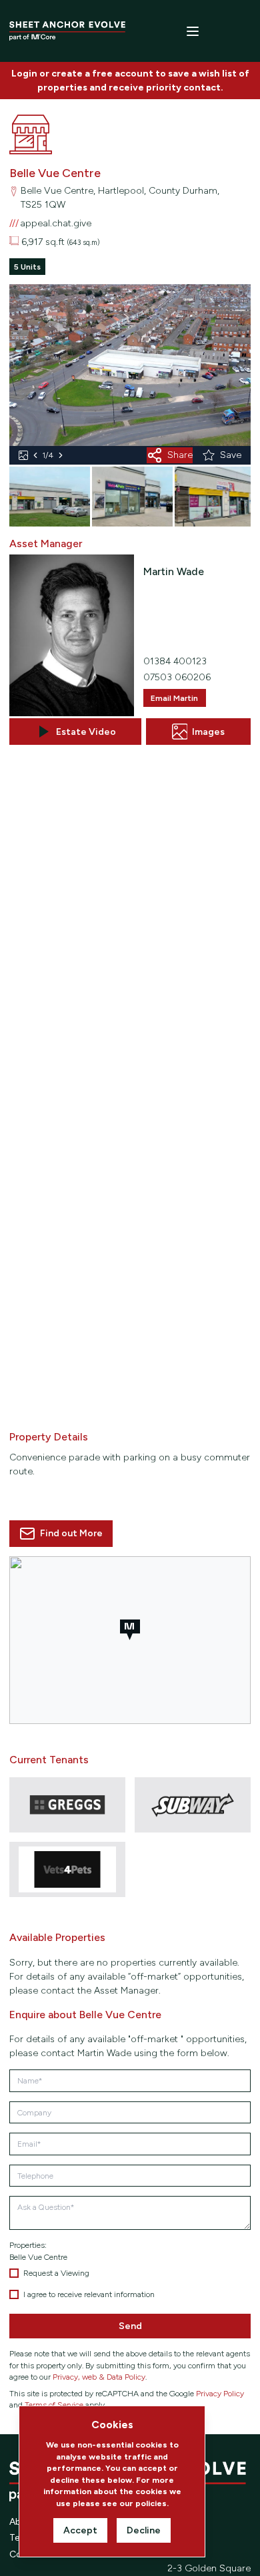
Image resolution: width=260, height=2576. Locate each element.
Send (130, 2326)
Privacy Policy (220, 2393)
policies (151, 2503)
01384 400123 (175, 661)
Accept (80, 2530)
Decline (144, 2530)
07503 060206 (177, 677)
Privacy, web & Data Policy (99, 2377)
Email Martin (174, 698)
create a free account (102, 74)
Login (24, 74)
